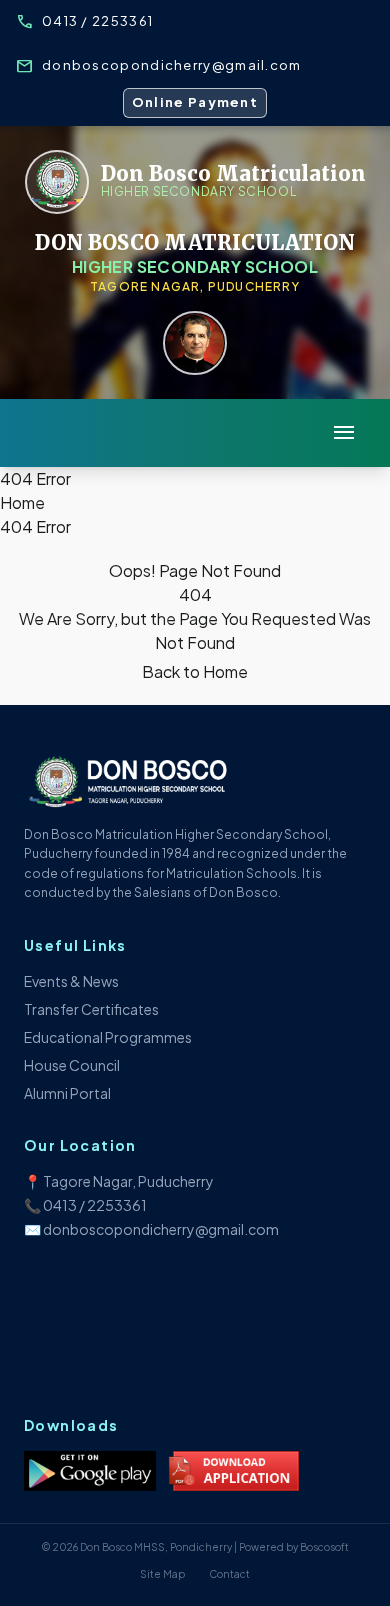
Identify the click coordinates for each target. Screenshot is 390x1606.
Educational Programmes (108, 1037)
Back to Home (195, 671)
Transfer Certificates (91, 1009)
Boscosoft (324, 1547)
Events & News (71, 981)
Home (22, 502)
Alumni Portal (67, 1093)
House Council (72, 1065)
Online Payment (195, 102)
